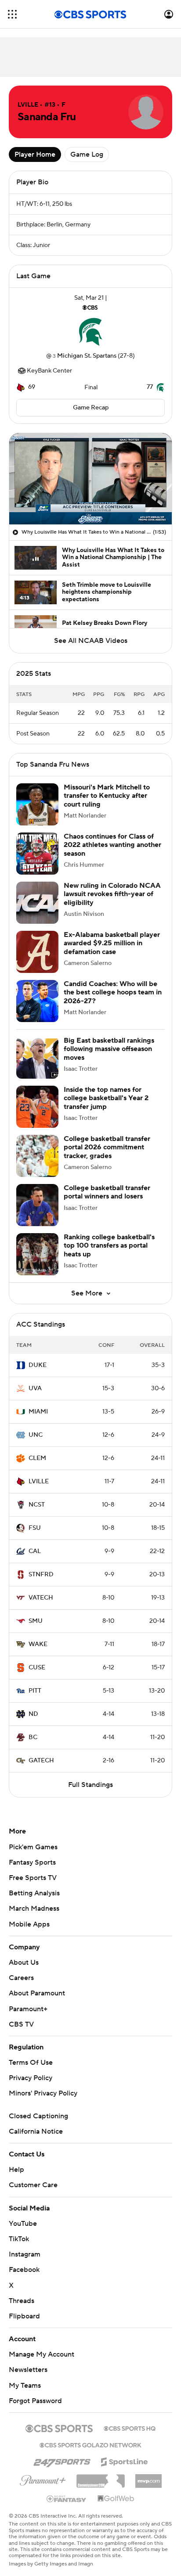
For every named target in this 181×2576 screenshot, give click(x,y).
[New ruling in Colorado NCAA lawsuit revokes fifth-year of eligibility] (37, 903)
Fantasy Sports (32, 1862)
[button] (12, 14)
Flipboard (24, 2316)
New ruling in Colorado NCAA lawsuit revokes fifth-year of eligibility (112, 894)
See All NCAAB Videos (91, 641)
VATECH (41, 1598)
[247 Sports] (62, 2460)
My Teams (25, 2386)
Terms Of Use (31, 2063)
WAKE (38, 1644)
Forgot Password (35, 2401)
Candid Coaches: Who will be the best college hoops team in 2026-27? (113, 992)
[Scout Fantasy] (67, 2498)
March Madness (34, 1909)
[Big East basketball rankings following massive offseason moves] (37, 1058)
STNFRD (41, 1575)
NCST (37, 1505)
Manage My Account (42, 2354)
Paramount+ (28, 2009)
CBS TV (21, 2024)
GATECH (41, 1761)
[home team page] (90, 332)
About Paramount (37, 1993)
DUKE (38, 1365)
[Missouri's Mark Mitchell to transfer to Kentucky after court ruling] (37, 804)
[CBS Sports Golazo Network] (90, 2444)
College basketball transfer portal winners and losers (107, 1192)
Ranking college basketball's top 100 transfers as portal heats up (109, 1245)
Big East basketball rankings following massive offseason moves (109, 1049)
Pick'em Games (33, 1847)
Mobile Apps (29, 1924)
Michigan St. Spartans (87, 356)
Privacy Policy (31, 2078)
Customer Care (33, 2185)
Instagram (25, 2254)
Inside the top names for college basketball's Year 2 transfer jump (106, 1098)
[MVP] (148, 2478)
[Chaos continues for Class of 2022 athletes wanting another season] (37, 854)
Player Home (35, 154)
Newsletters (28, 2370)
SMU (36, 1621)
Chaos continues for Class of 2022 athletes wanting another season (112, 845)
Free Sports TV (33, 1878)
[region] (90, 479)
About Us (24, 1962)
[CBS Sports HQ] (130, 2428)
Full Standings (90, 1785)
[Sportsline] (125, 2461)
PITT (35, 1691)
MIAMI (38, 1412)
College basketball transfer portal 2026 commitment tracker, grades (107, 1147)
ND (33, 1714)
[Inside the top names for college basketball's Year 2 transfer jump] (37, 1107)
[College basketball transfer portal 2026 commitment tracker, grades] (37, 1156)
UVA (35, 1388)
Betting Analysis (34, 1893)
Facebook (24, 2270)
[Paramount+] (43, 2479)
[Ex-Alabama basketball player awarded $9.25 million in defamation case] (37, 952)
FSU (35, 1528)
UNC (36, 1435)
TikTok (19, 2239)
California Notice (36, 2131)
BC (33, 1737)
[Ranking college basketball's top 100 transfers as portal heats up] (37, 1254)
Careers (21, 1978)
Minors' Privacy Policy (43, 2093)
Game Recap (91, 408)
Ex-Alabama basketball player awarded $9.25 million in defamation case (112, 943)
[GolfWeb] (116, 2499)
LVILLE (39, 1482)
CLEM (37, 1458)
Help (16, 2170)
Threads (22, 2301)
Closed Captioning (38, 2116)
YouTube (23, 2224)
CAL (35, 1551)
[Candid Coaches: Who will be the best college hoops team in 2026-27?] (37, 1001)
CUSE (37, 1668)
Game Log (87, 154)
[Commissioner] (101, 2478)
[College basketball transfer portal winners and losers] (37, 1205)
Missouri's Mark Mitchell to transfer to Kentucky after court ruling (107, 796)
